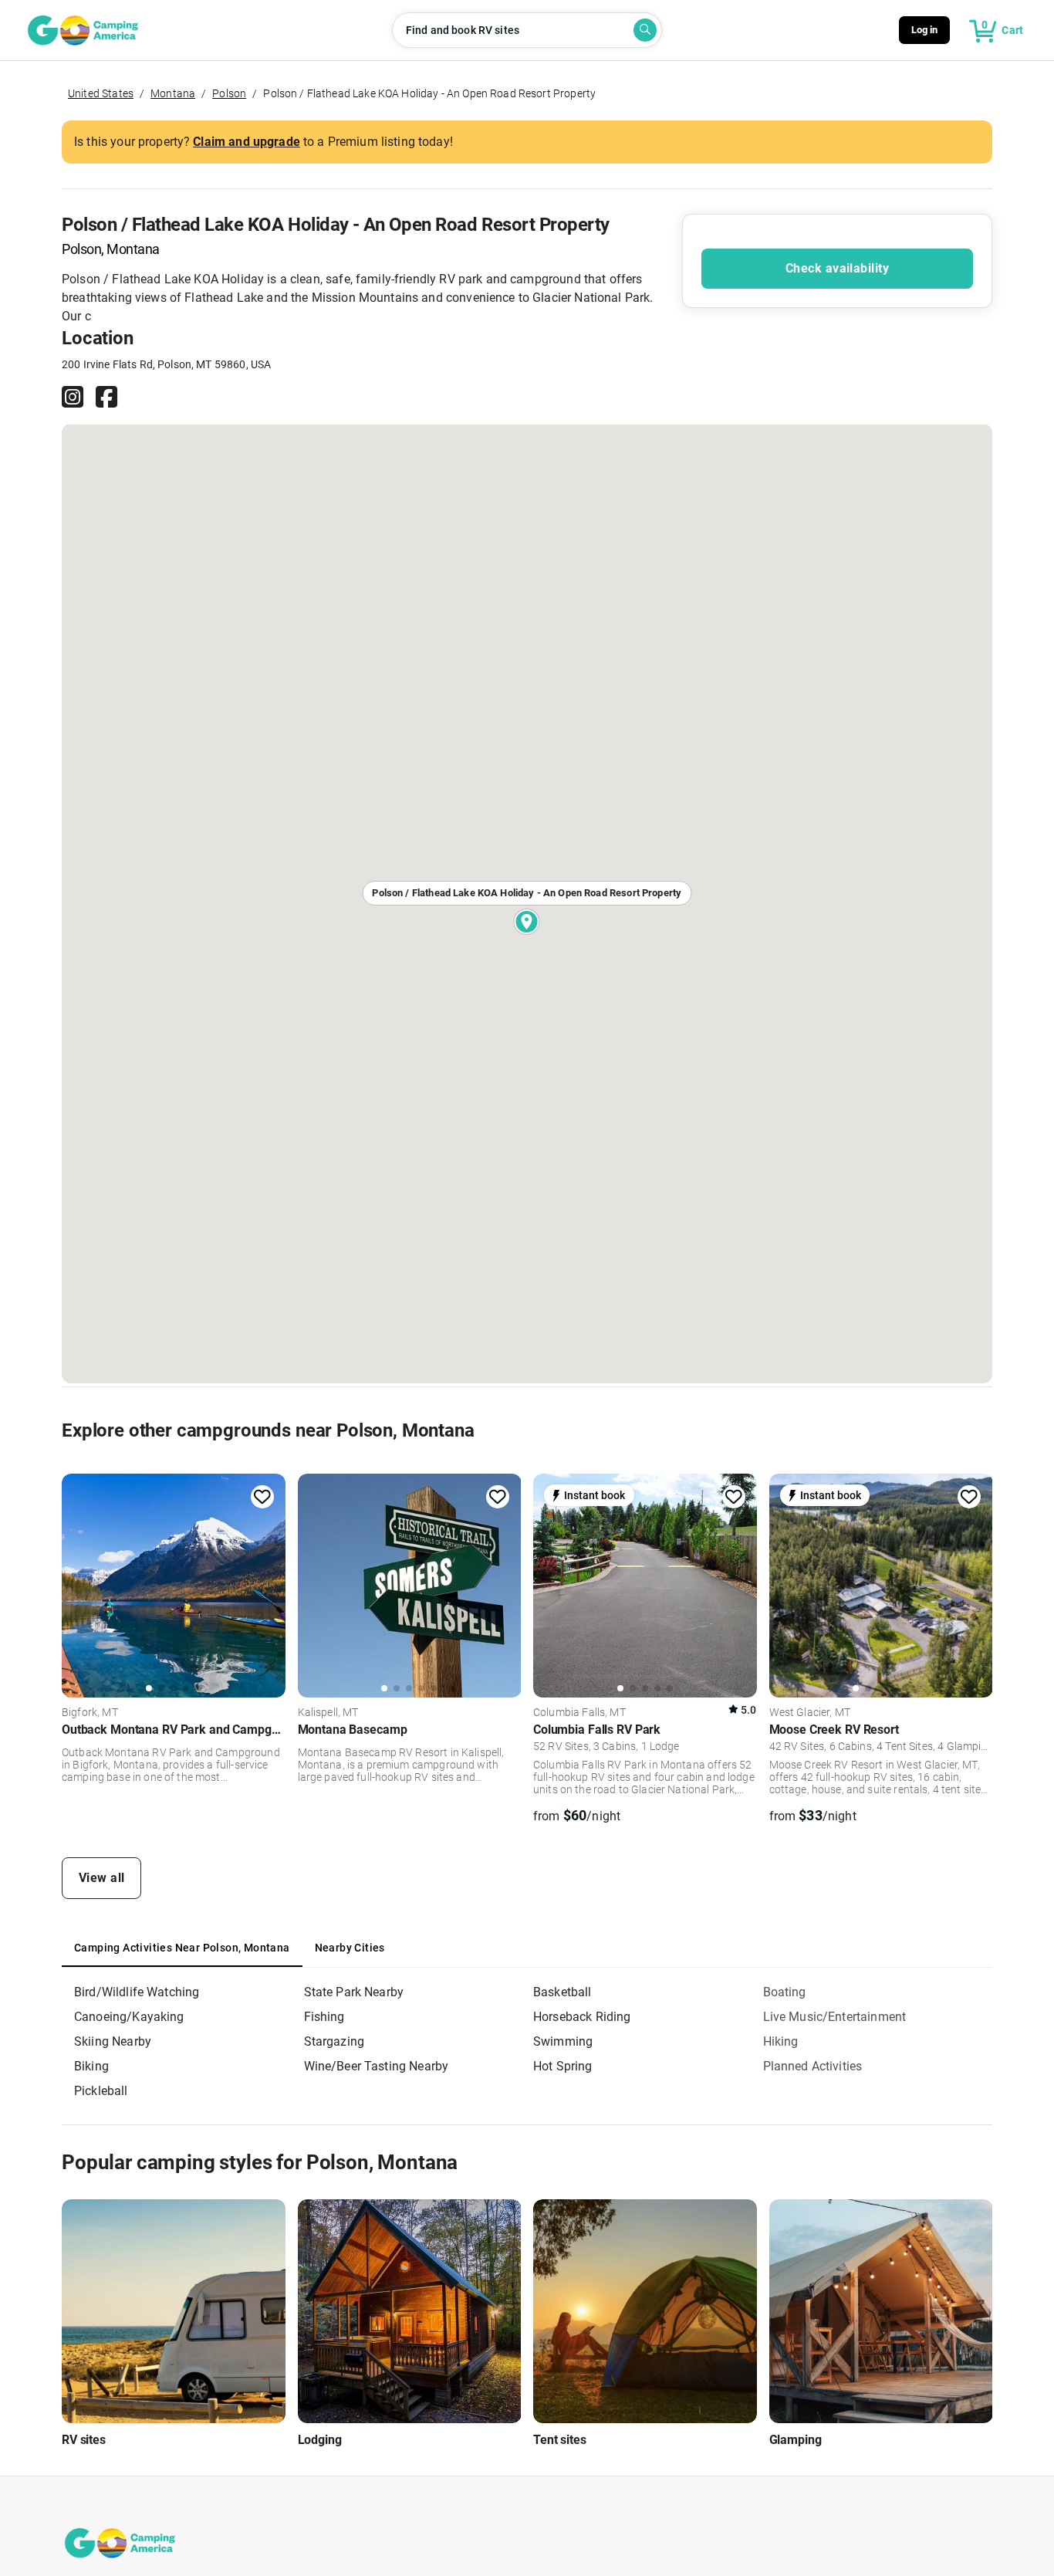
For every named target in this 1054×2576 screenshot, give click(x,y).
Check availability (837, 268)
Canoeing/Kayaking (129, 2017)
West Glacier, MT (810, 1713)
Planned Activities (813, 2066)
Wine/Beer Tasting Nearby (377, 2066)
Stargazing (334, 2041)
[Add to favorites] (262, 1497)
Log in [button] (925, 30)
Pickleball (101, 2091)
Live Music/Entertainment (835, 2017)
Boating (785, 1992)
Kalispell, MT (328, 1713)
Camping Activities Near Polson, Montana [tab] (182, 1948)
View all (102, 1878)
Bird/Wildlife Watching (137, 1992)
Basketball (562, 1992)
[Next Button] (269, 1586)
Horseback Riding (582, 2017)
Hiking (781, 2041)
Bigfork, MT (90, 1713)
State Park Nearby (354, 1992)
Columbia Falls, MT (579, 1713)
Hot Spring (563, 2066)
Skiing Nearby (113, 2041)
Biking (91, 2066)
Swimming (563, 2041)
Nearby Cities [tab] (350, 1948)
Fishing (324, 2017)
